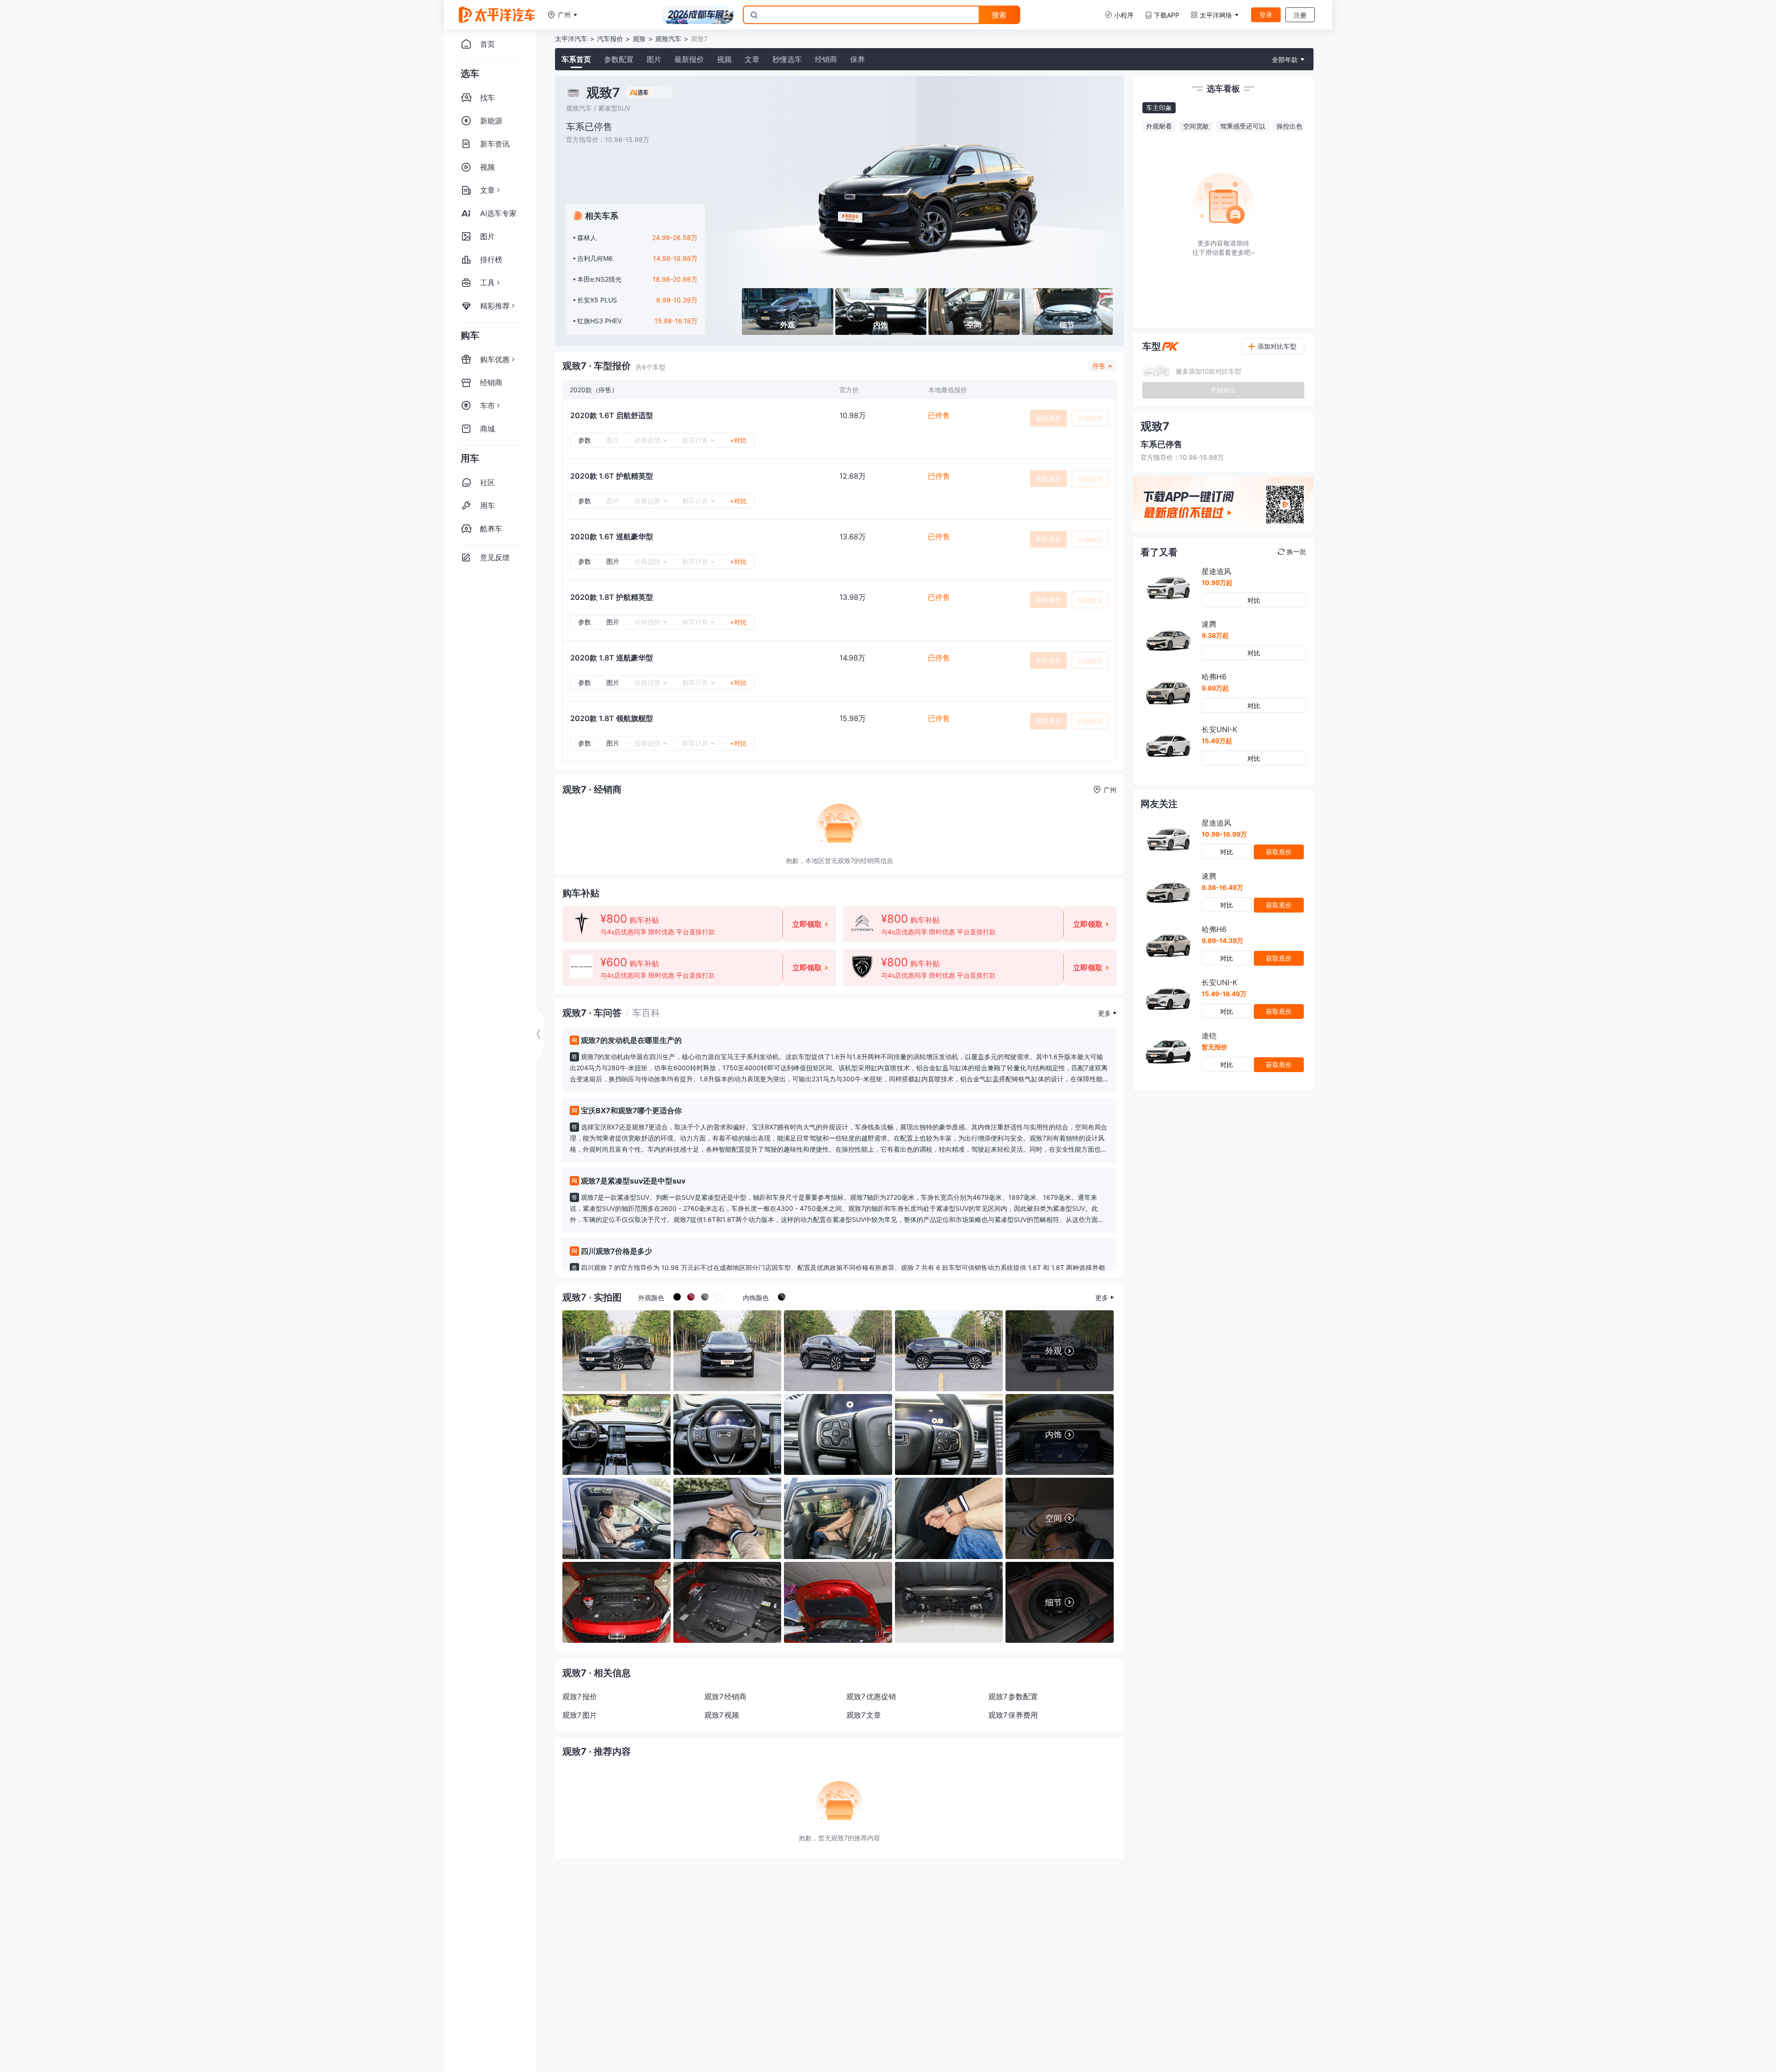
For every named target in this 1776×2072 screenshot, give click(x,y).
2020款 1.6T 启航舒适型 (612, 415)
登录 (1266, 15)
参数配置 (619, 59)
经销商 (826, 59)
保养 (857, 59)
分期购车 (1090, 418)
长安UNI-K (1219, 729)
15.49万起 (1217, 741)
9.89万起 (1215, 688)
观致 (639, 39)
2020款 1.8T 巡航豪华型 (612, 658)
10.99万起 (1217, 583)
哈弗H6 (1214, 677)
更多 (1104, 1013)
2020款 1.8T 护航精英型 (612, 597)
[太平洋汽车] (497, 15)
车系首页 (576, 59)
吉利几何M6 (595, 258)
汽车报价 (610, 39)
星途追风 (1216, 571)
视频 (724, 59)
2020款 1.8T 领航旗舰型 (612, 718)
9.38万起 (1215, 635)
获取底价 (1048, 418)
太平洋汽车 (571, 39)
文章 (752, 59)
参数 (585, 440)
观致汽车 (668, 39)
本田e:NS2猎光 (599, 279)
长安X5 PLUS (597, 300)
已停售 (939, 415)
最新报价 (689, 59)
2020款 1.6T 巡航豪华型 (612, 536)
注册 (1300, 15)
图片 (654, 59)
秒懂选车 (787, 59)
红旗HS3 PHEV (599, 321)
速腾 (1209, 624)
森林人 (587, 237)
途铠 (1209, 1036)
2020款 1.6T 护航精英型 (612, 476)
